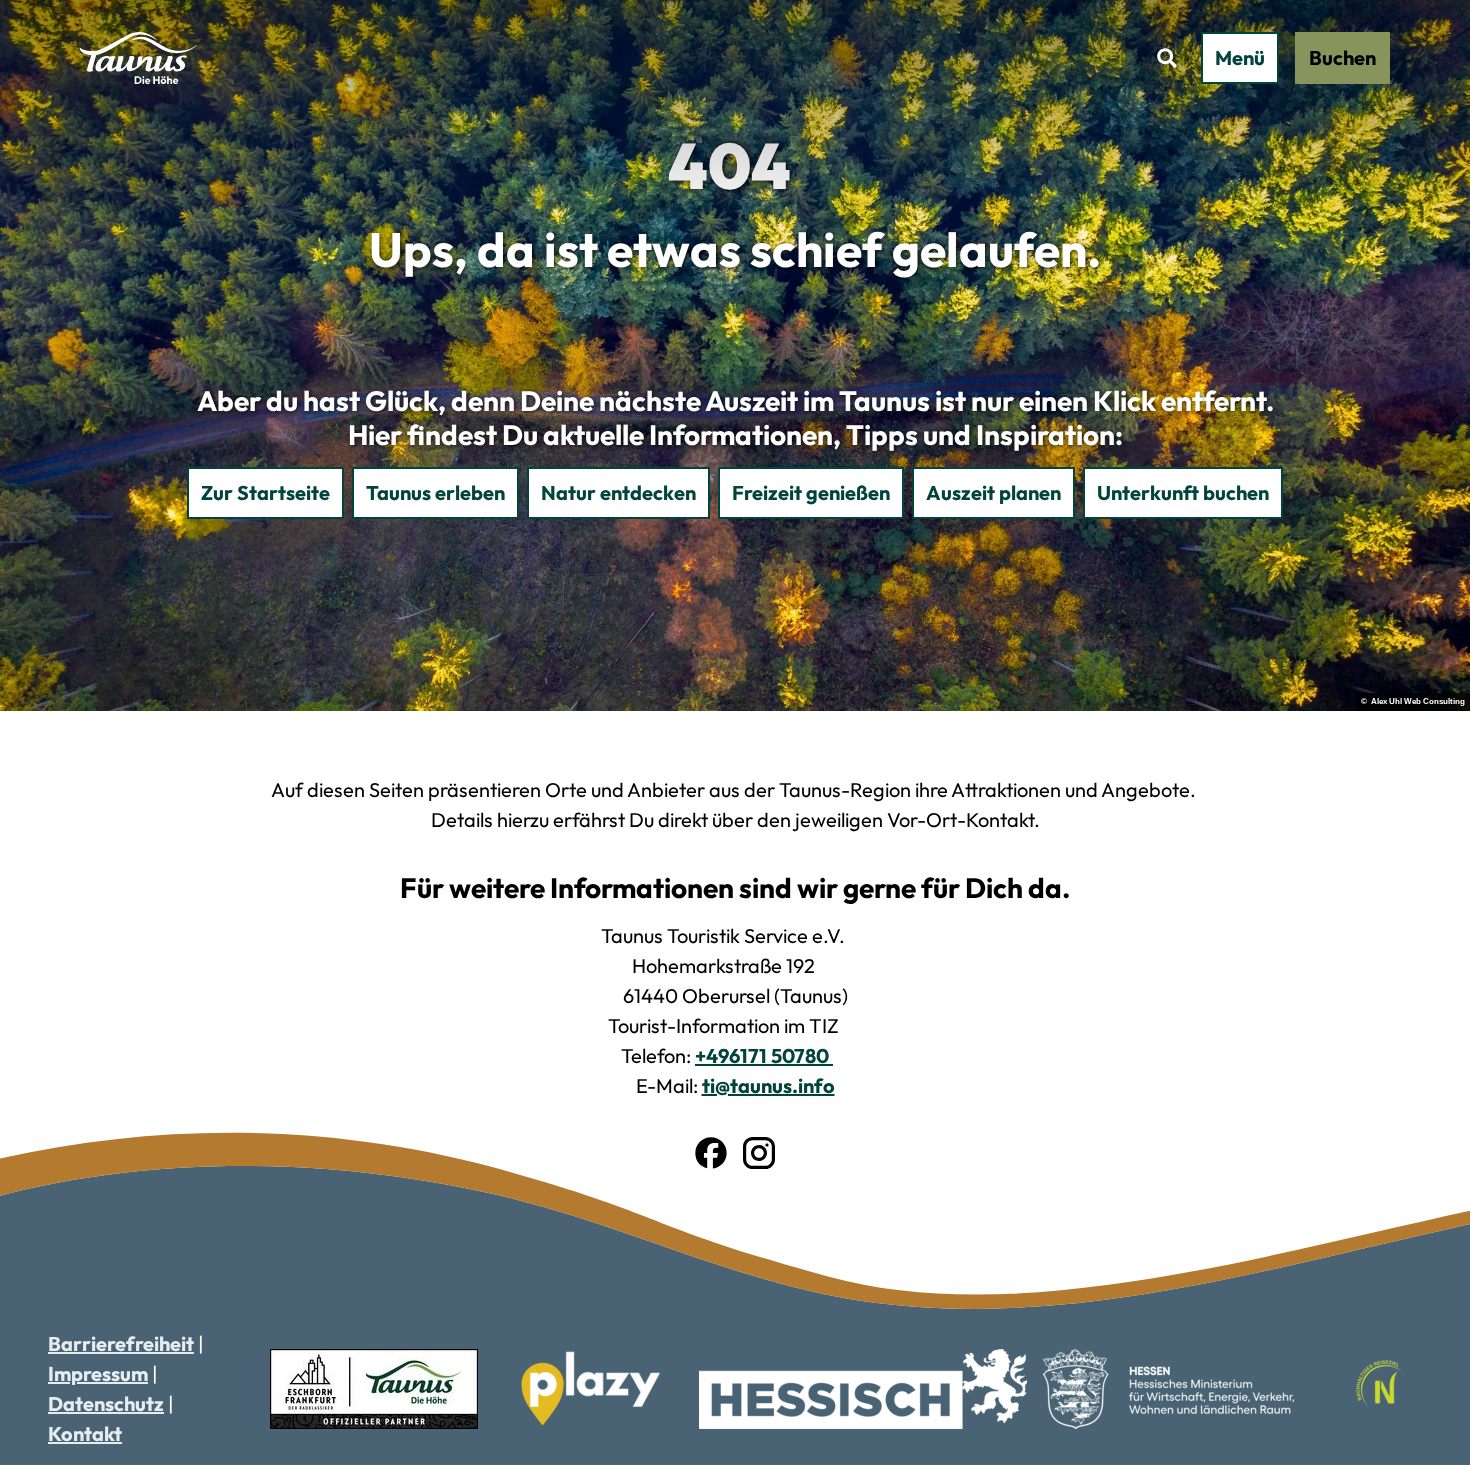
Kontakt (85, 1433)
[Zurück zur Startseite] (138, 58)
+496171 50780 (764, 1055)
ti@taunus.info (768, 1085)
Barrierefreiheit (121, 1343)
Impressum (98, 1373)
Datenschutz (106, 1403)
